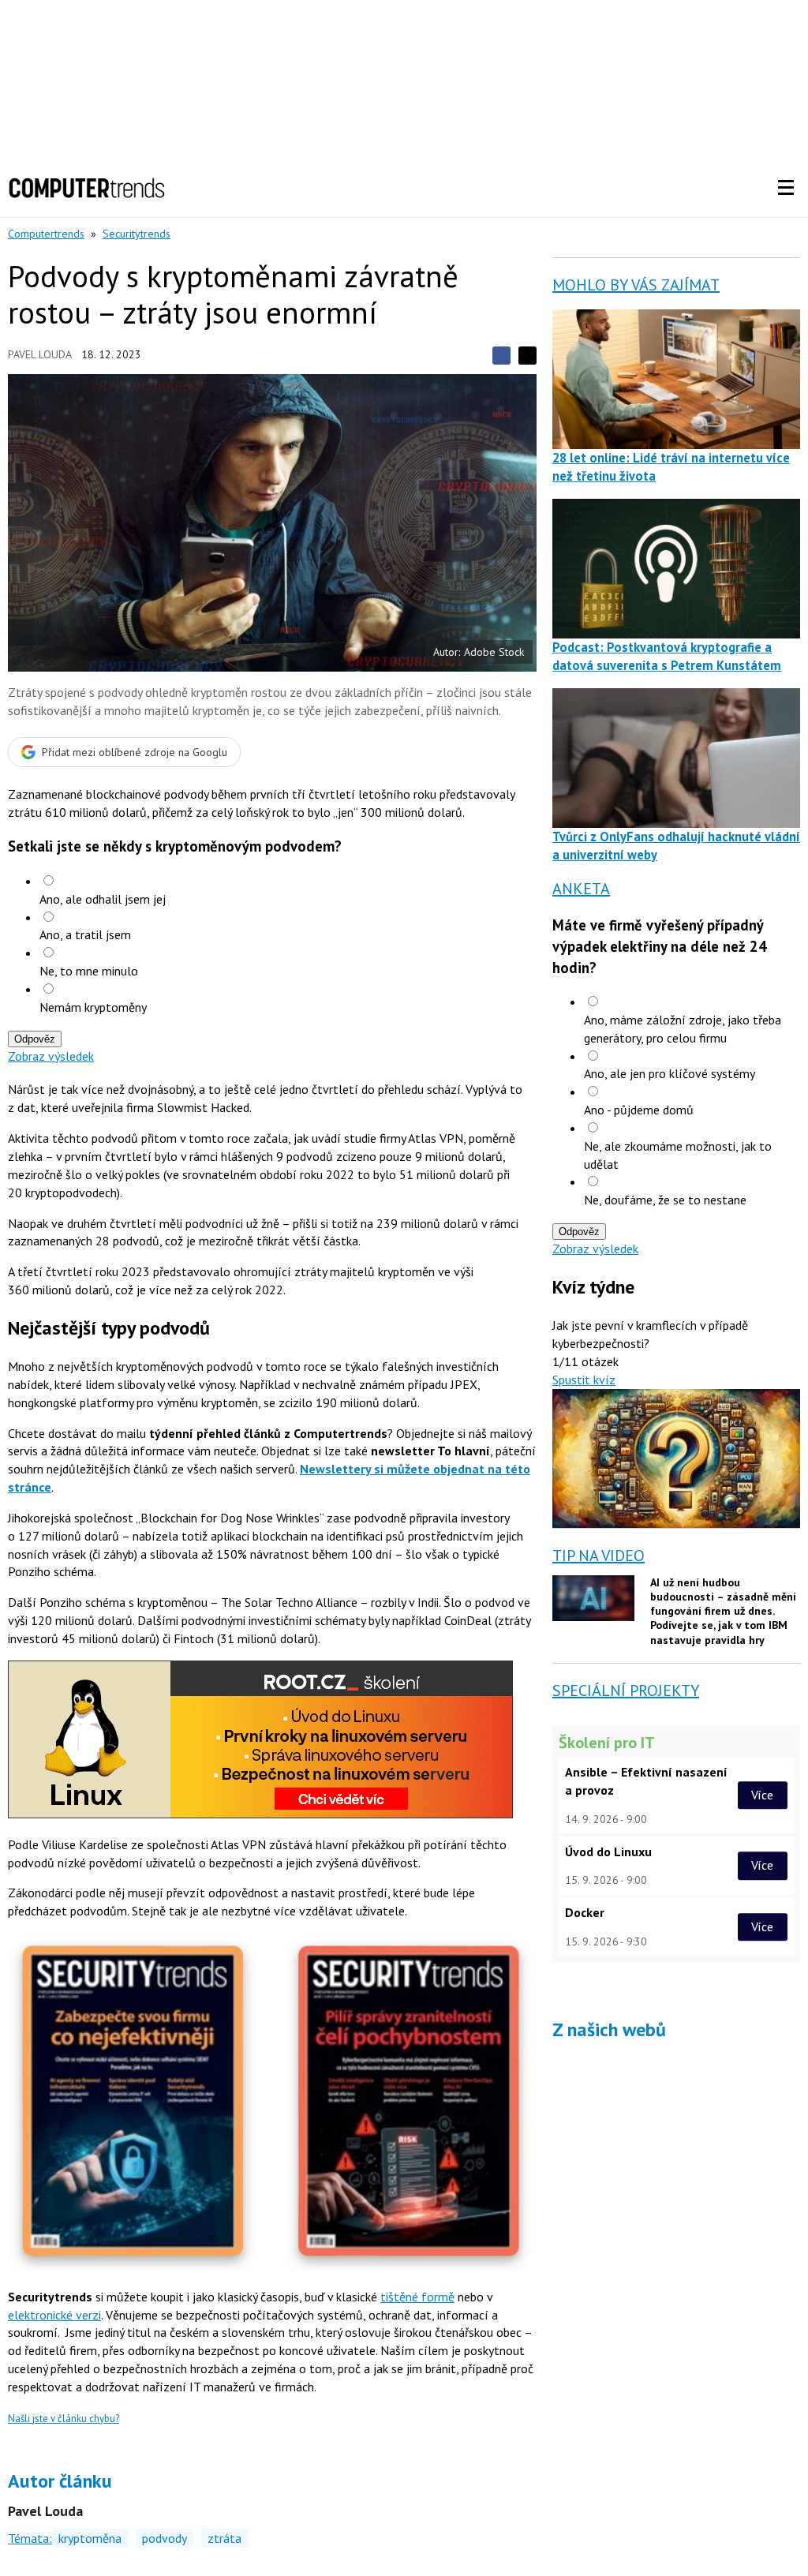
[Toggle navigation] (786, 188)
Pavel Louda (40, 354)
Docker (585, 1912)
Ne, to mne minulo (89, 971)
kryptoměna (90, 2538)
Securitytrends (137, 234)
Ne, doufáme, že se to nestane (665, 1200)
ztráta (224, 2538)
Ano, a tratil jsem (85, 934)
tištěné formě (417, 2297)
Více (762, 1795)
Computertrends (46, 234)
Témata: (30, 2538)
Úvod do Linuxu (608, 1851)
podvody (165, 2538)
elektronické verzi (54, 2315)
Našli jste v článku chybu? (64, 2419)
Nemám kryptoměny (93, 1007)
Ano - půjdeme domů (639, 1110)
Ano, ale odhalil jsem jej (103, 899)
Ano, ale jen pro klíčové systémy (670, 1073)
